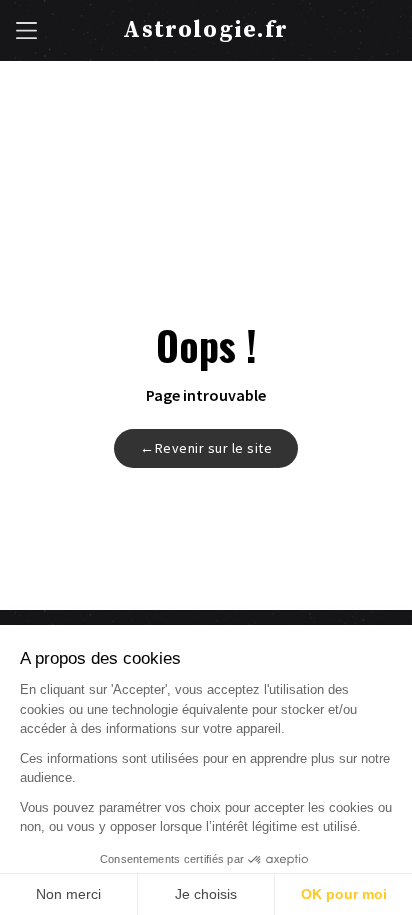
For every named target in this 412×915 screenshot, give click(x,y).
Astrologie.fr (205, 30)
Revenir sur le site (206, 448)
